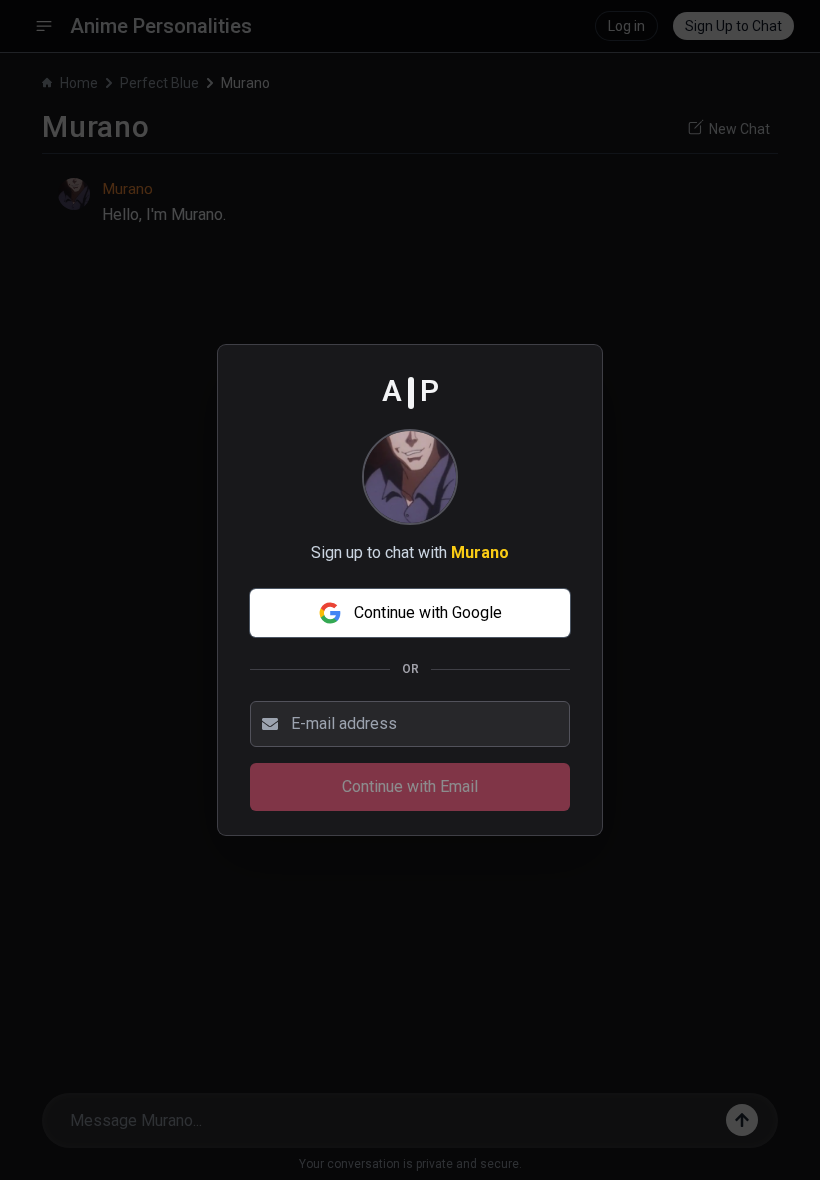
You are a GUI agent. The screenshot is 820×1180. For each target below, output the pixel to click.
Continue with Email (410, 786)
